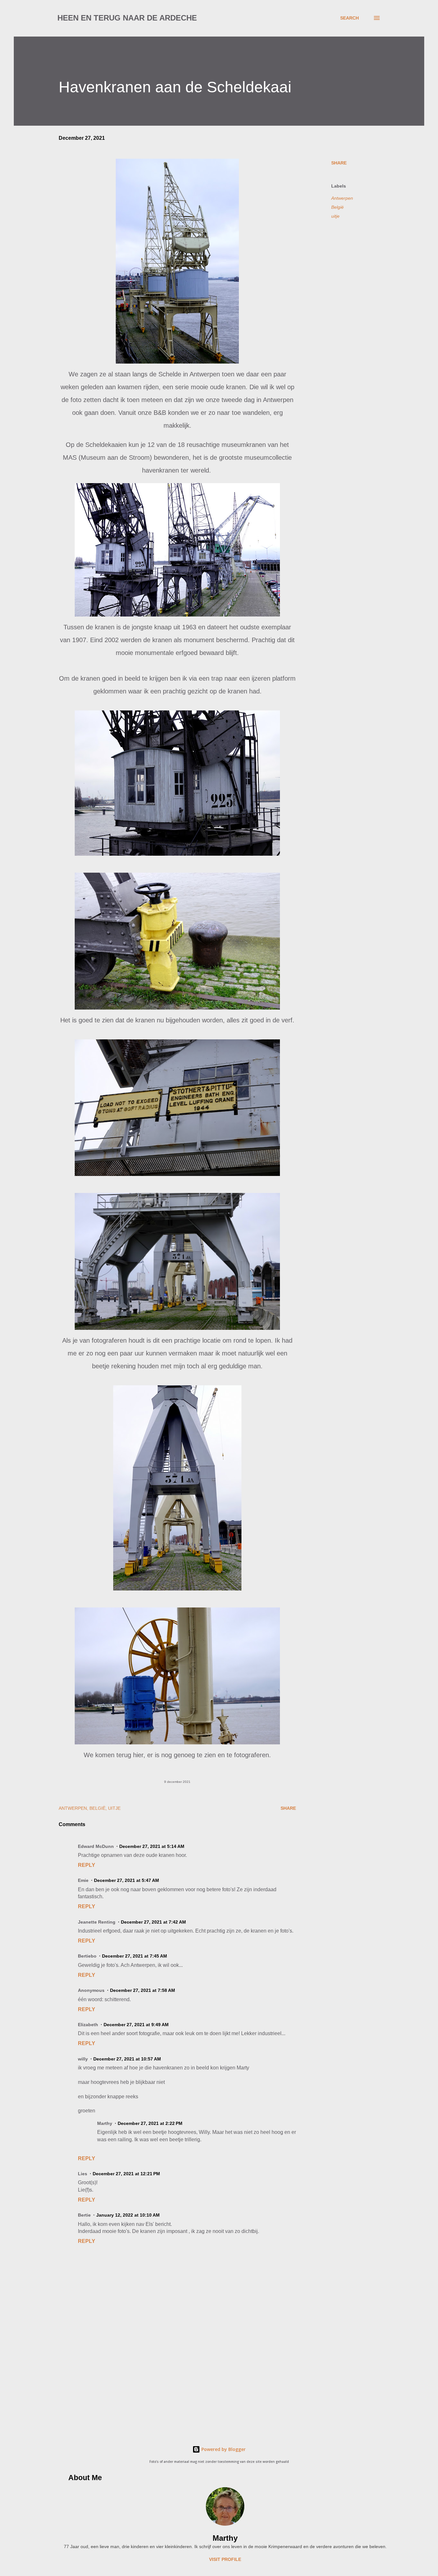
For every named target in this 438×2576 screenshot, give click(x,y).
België (337, 207)
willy (83, 2059)
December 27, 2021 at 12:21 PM (126, 2174)
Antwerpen (342, 198)
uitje (335, 216)
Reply (87, 1865)
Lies (83, 2174)
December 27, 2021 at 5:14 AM (152, 1846)
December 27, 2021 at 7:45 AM (135, 1956)
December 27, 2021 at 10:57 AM (127, 2059)
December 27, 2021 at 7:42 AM (153, 1922)
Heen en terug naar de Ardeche (127, 18)
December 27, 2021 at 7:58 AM (143, 1990)
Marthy (225, 2538)
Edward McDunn (96, 1846)
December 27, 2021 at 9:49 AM (136, 2025)
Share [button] (339, 163)
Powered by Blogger (223, 2449)
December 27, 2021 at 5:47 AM (126, 1880)
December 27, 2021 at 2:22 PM (150, 2123)
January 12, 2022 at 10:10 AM (128, 2215)
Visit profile (225, 2559)
